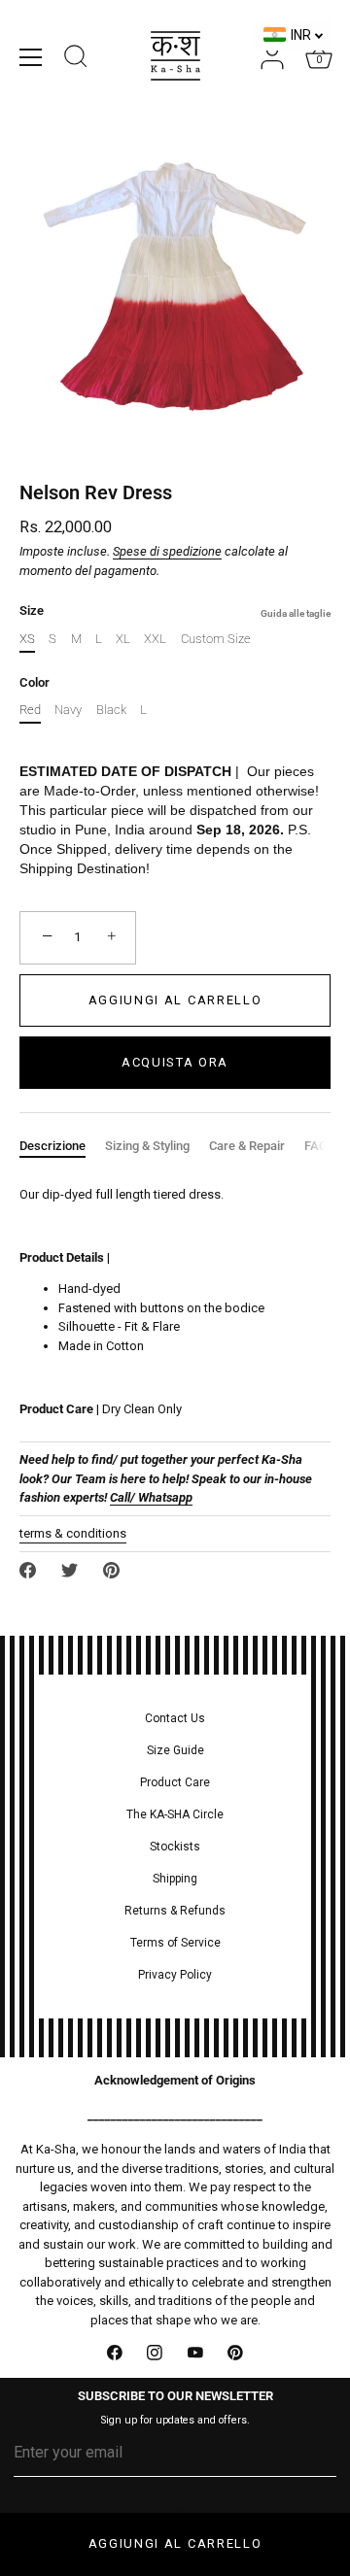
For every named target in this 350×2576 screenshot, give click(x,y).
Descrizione (52, 1146)
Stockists (175, 1847)
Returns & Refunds (175, 1911)
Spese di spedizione (167, 551)
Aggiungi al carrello (175, 2543)
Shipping (175, 1879)
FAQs (319, 1146)
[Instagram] (156, 2353)
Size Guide (175, 1750)
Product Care (175, 1782)
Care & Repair (247, 1146)
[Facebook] (115, 2353)
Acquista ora (175, 1062)
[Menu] (31, 57)
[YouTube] (195, 2353)
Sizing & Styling (147, 1146)
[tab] (62, 1146)
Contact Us (175, 1718)
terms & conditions (73, 1533)
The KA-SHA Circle (175, 1814)
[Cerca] (76, 59)
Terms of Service (175, 1943)
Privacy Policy (175, 1975)
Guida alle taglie (296, 613)
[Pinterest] (236, 2353)
